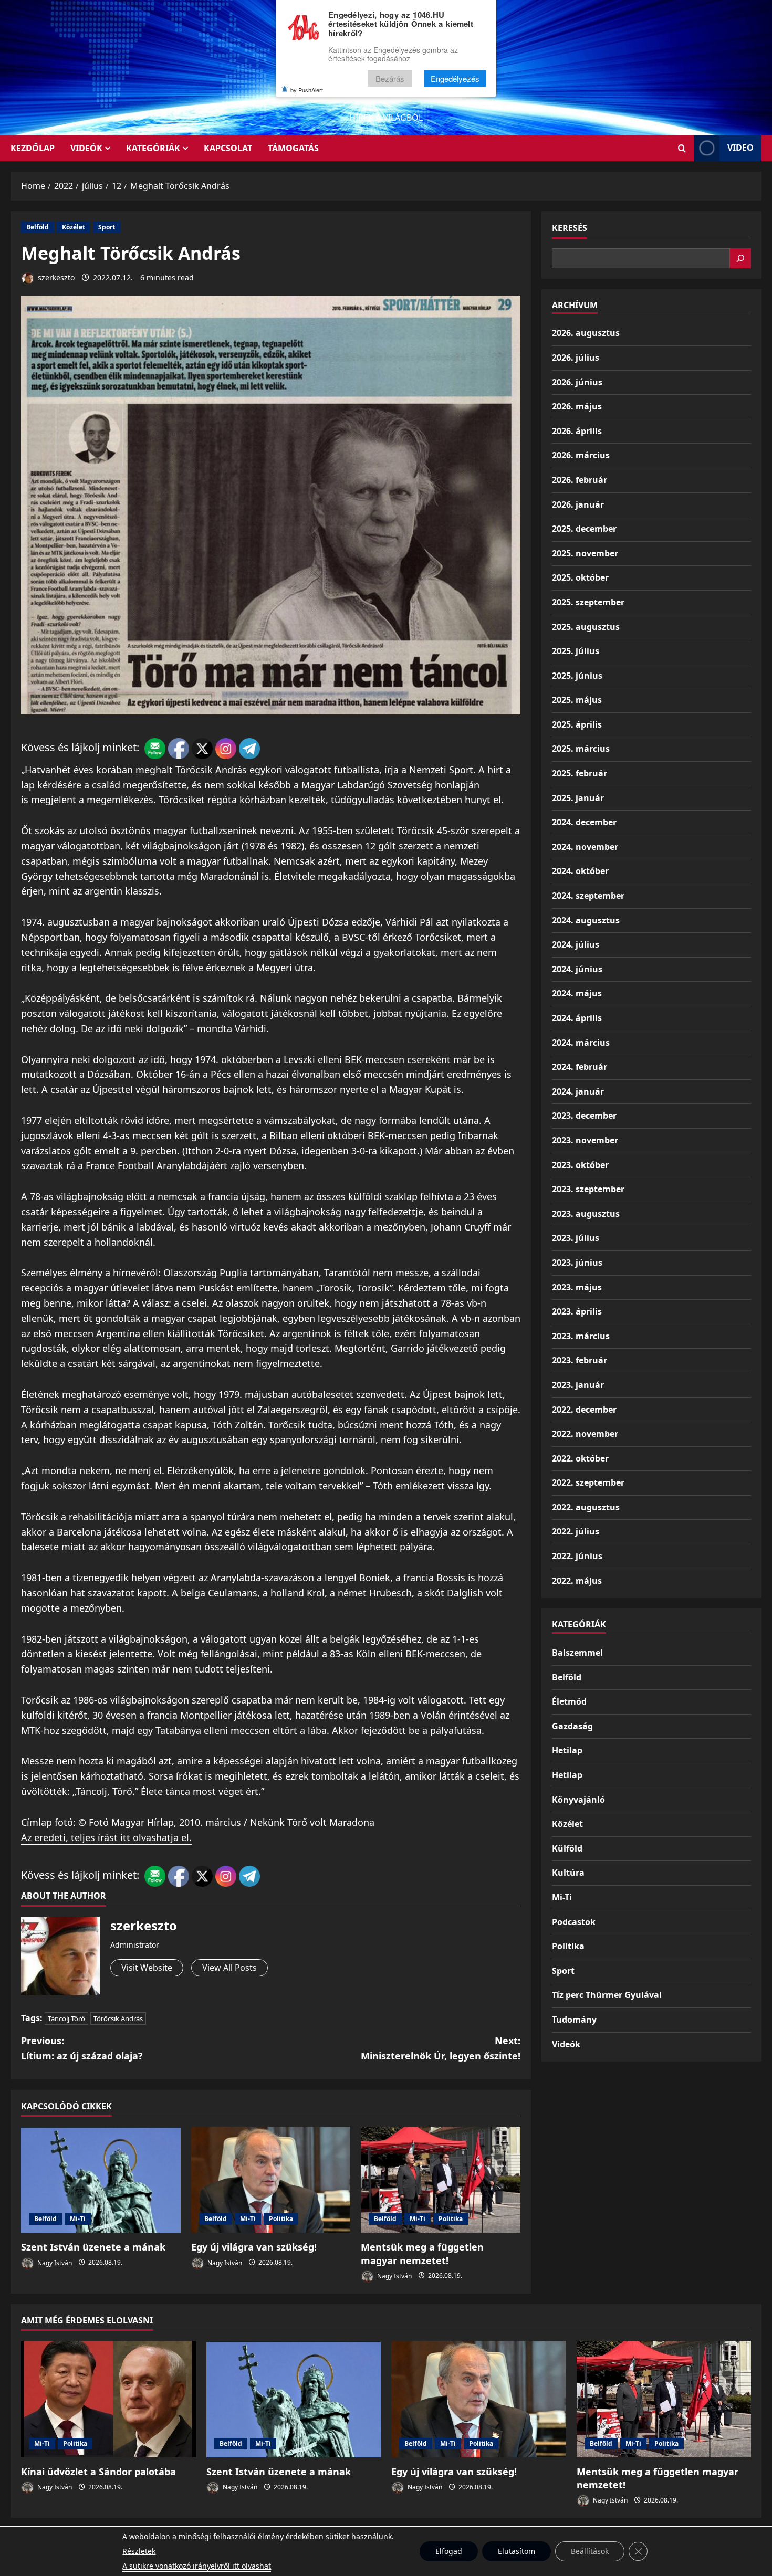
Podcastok (574, 1922)
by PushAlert (307, 90)
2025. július (576, 651)
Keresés (570, 228)
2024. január (578, 1091)
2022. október (580, 1458)
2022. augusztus (586, 1507)
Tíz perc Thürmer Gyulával (607, 1995)
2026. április (577, 431)
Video (740, 148)
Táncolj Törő (66, 2018)
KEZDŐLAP (33, 148)
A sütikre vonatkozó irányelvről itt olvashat (197, 2566)
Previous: (82, 2048)
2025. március (581, 749)
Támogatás (293, 148)
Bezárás (390, 78)
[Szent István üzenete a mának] (101, 2180)
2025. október (580, 577)
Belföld (38, 227)
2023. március (581, 1336)
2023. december (584, 1116)
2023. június (577, 1263)
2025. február (580, 773)
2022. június (577, 1556)
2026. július (576, 358)
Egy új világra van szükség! (254, 2247)
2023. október (580, 1165)
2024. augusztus (586, 920)
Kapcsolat (228, 148)
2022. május (577, 1581)
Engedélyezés (455, 78)
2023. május (577, 1287)
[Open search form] (682, 148)
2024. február (580, 1067)
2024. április (577, 1018)
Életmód (569, 1701)
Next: (441, 2048)
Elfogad (449, 2551)
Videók (86, 148)
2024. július (576, 944)
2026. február (580, 480)
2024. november (585, 847)
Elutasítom (517, 2551)
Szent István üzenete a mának (93, 2247)
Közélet (74, 227)
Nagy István (54, 2262)
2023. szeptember (588, 1189)
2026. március (581, 455)
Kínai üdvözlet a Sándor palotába (98, 2472)
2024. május (577, 993)
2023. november (585, 1140)
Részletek (139, 2551)
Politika (281, 2219)
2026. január (578, 504)
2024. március (581, 1043)
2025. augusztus (586, 627)
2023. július (576, 1238)
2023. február (580, 1360)
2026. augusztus (586, 333)
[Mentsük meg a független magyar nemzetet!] (441, 2180)
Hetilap (567, 1750)
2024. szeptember (588, 896)
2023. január (578, 1385)
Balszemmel (577, 1653)
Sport (107, 227)
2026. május (577, 406)
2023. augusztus (586, 1214)
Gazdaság (572, 1726)
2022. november (585, 1434)
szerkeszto (55, 277)
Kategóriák (153, 148)
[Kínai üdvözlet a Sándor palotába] (108, 2399)
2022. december (584, 1410)
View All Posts (229, 1968)
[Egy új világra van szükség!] (271, 2180)
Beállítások (590, 2551)
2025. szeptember (588, 602)
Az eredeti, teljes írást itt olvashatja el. (106, 1837)
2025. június (577, 676)
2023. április (577, 1311)
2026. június (577, 382)
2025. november (585, 553)
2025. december (584, 529)
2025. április (577, 724)
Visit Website (147, 1968)
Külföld (567, 1848)
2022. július (576, 1531)
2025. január (578, 798)
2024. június (577, 969)
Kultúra (568, 1873)
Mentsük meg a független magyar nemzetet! (422, 2253)
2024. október (580, 871)
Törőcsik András (118, 2018)
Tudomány (574, 2020)
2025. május (577, 700)
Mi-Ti (78, 2219)
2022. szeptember (588, 1482)
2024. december (584, 822)
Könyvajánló (578, 1800)
